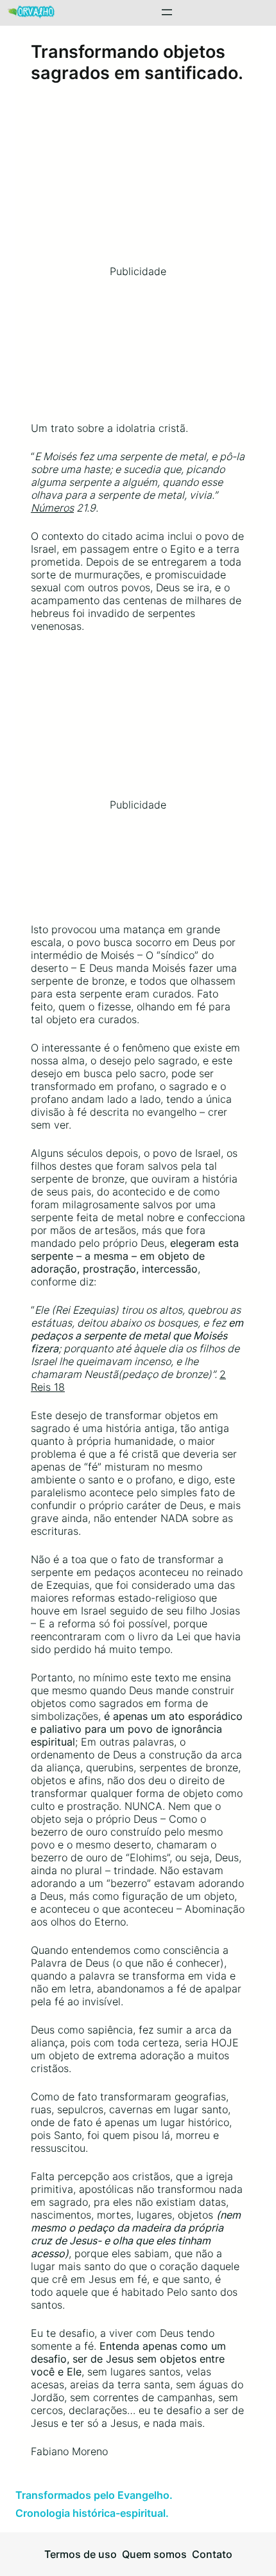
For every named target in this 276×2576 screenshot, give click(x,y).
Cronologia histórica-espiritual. (92, 2513)
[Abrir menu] (167, 12)
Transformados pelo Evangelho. (94, 2495)
